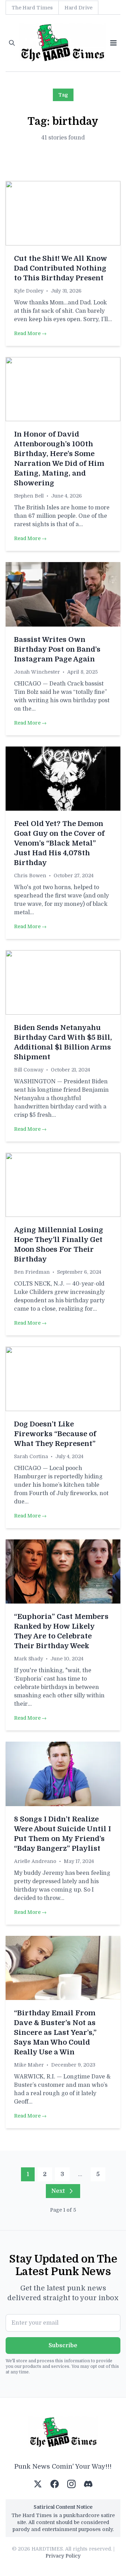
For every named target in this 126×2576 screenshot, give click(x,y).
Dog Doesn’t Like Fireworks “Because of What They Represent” (55, 1434)
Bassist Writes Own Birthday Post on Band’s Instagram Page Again (57, 649)
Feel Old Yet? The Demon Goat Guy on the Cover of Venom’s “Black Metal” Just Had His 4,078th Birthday (59, 843)
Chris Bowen (30, 876)
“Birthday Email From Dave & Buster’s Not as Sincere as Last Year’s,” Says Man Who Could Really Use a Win (55, 2033)
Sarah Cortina (31, 1456)
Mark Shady (29, 1659)
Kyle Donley (29, 291)
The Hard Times (32, 8)
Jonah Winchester (37, 672)
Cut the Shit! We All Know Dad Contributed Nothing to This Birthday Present (61, 268)
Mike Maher (29, 2065)
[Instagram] (71, 2484)
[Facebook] (55, 2484)
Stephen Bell (29, 496)
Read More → (30, 333)
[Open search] (12, 43)
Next (58, 2191)
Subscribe (63, 2346)
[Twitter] (38, 2484)
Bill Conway (29, 1070)
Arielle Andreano (35, 1861)
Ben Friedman (32, 1272)
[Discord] (88, 2484)
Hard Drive (78, 8)
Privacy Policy (63, 2556)
